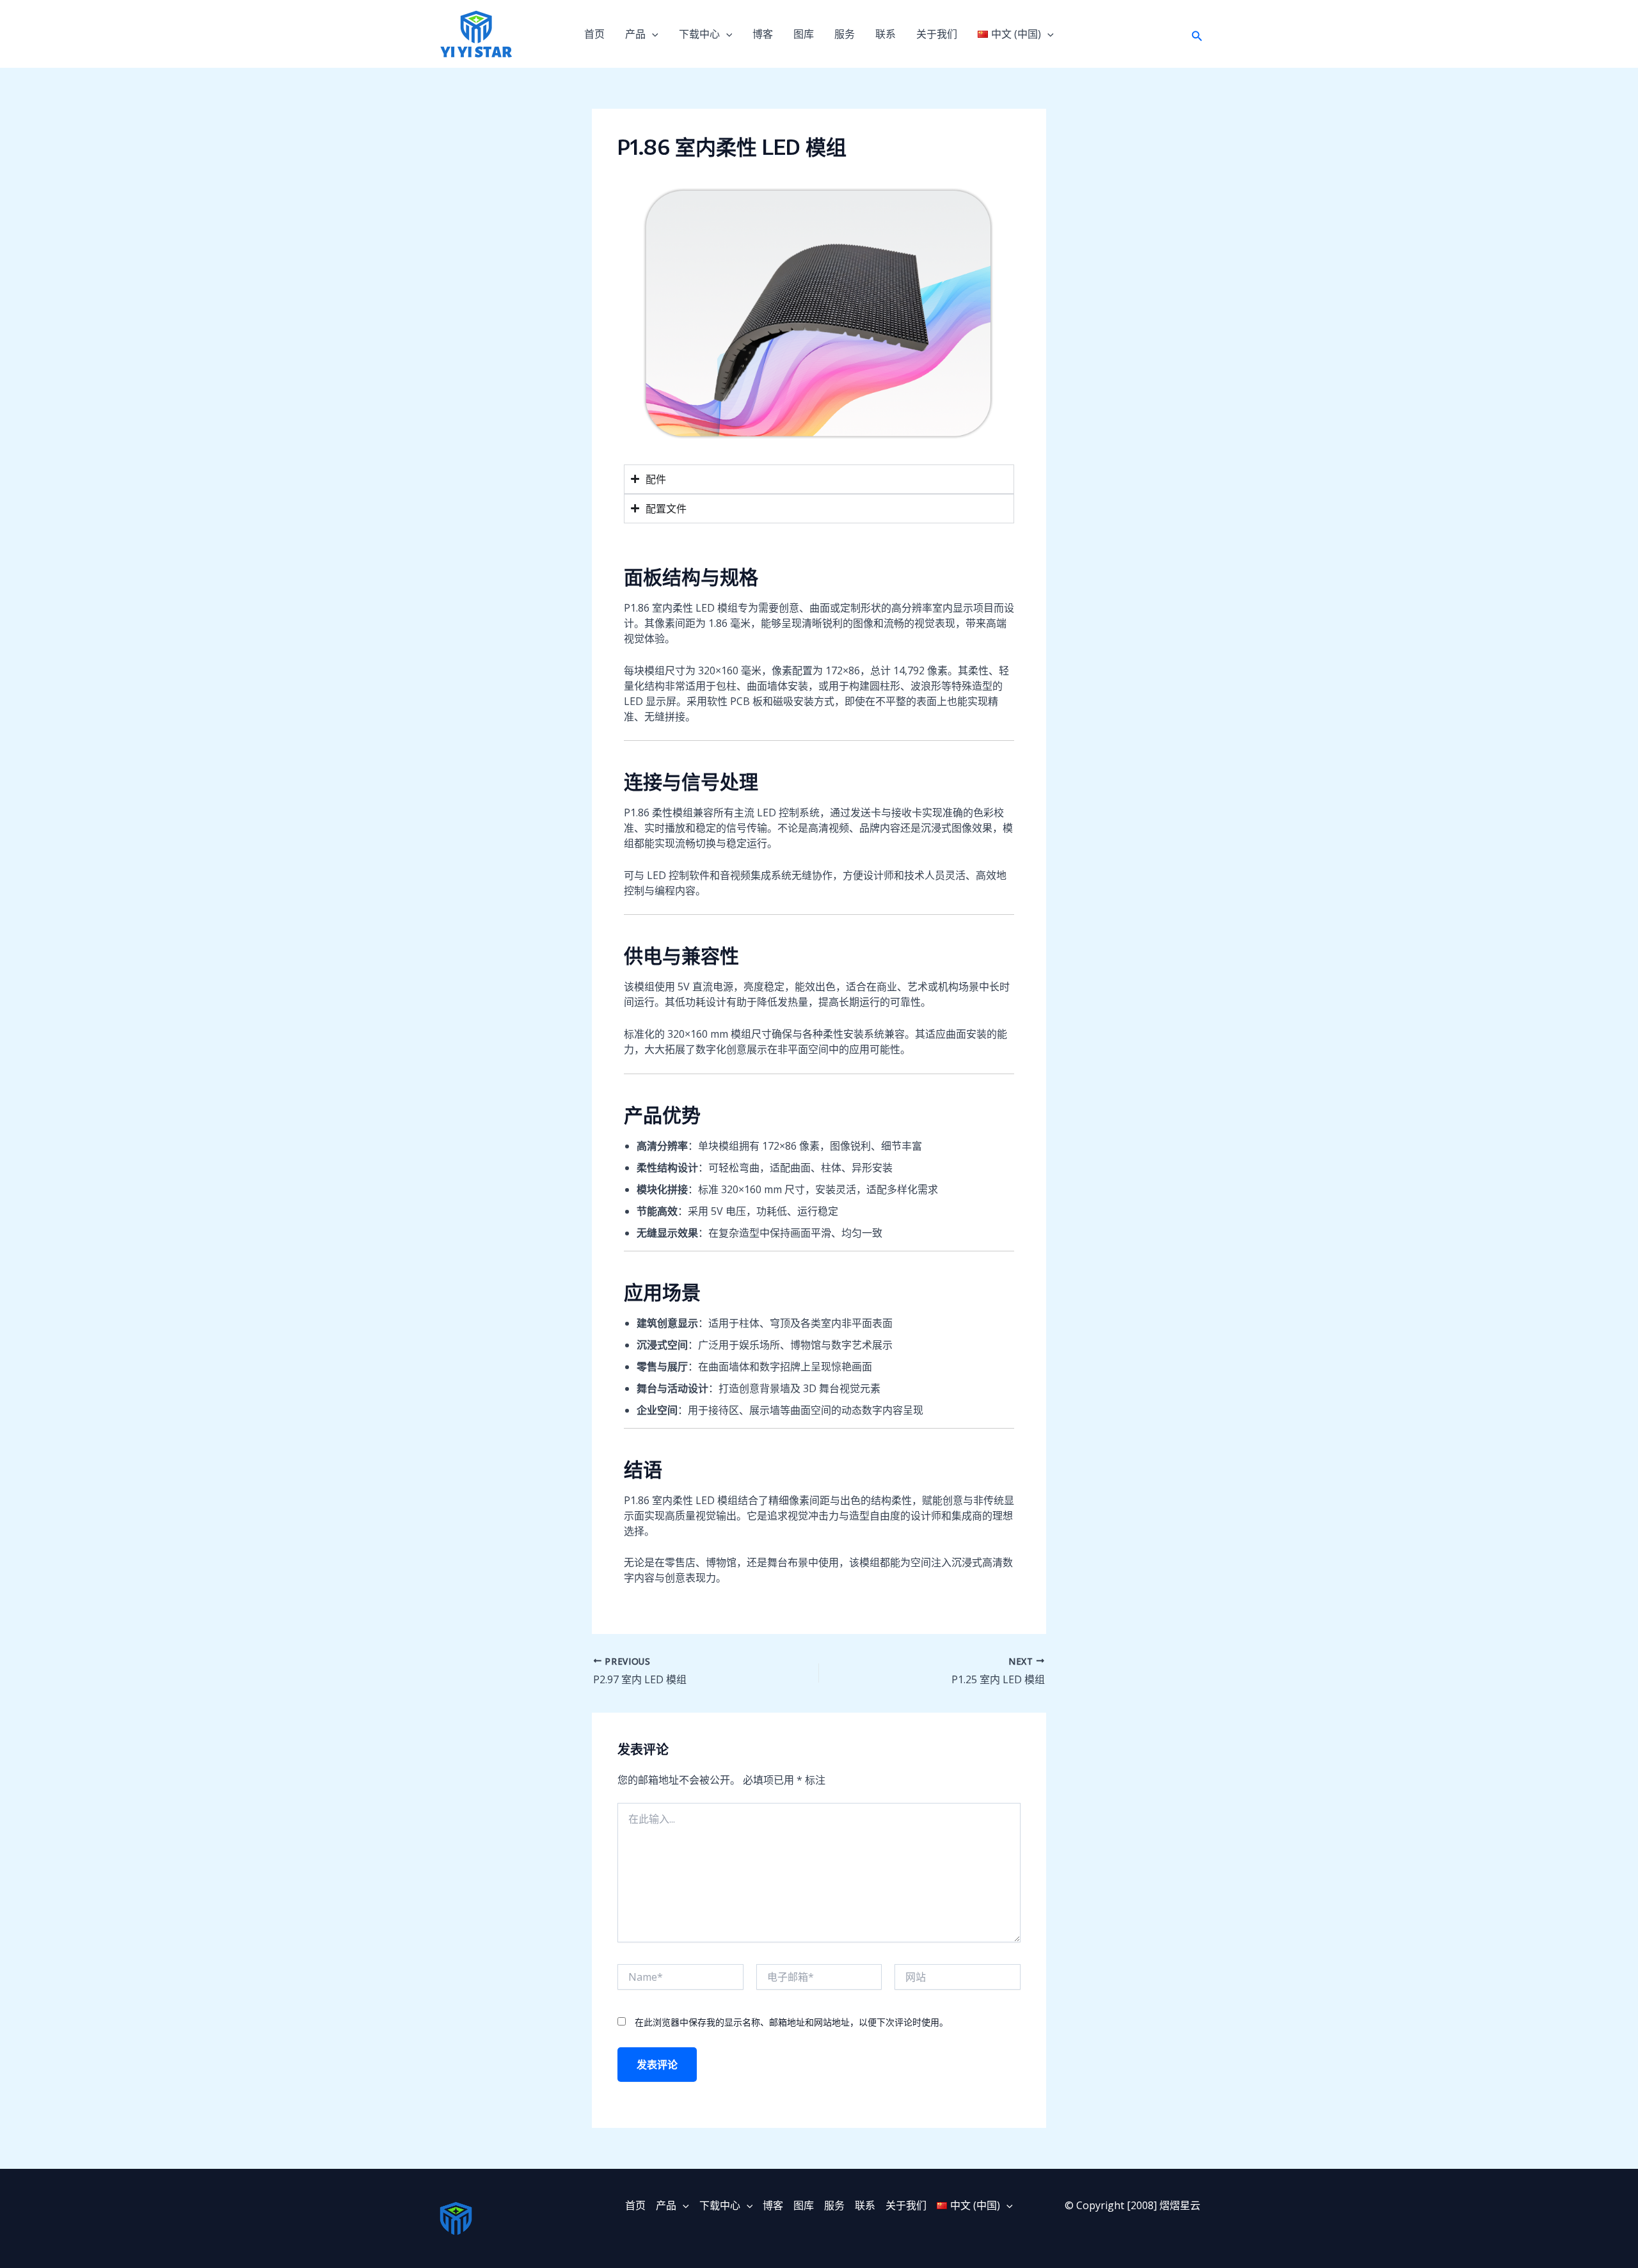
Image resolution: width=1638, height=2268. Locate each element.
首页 (594, 34)
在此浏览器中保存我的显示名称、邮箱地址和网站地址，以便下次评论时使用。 (791, 2022)
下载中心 (699, 34)
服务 (845, 34)
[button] (1197, 34)
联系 (886, 34)
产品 (635, 34)
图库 (804, 34)
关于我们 (937, 34)
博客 (763, 34)
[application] (652, 34)
